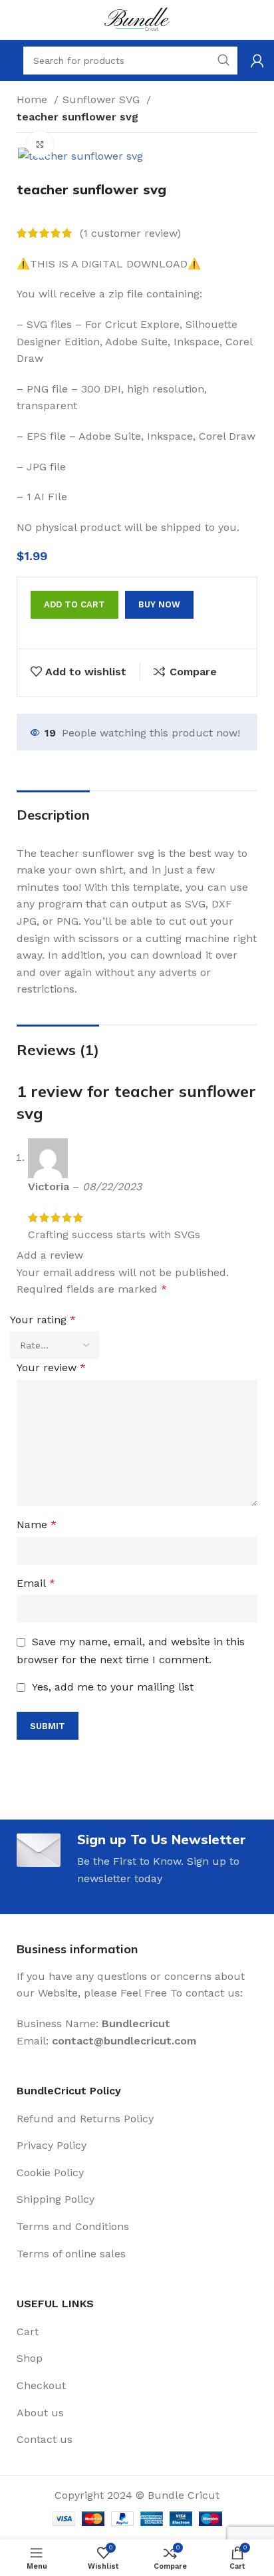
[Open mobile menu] (10, 61)
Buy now (159, 604)
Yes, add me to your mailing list (111, 1687)
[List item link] (137, 2119)
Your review (51, 1368)
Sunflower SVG (103, 99)
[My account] (257, 61)
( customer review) (130, 233)
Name (37, 1525)
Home (34, 99)
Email (36, 1583)
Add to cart (74, 604)
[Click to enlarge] (40, 144)
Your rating (43, 1320)
